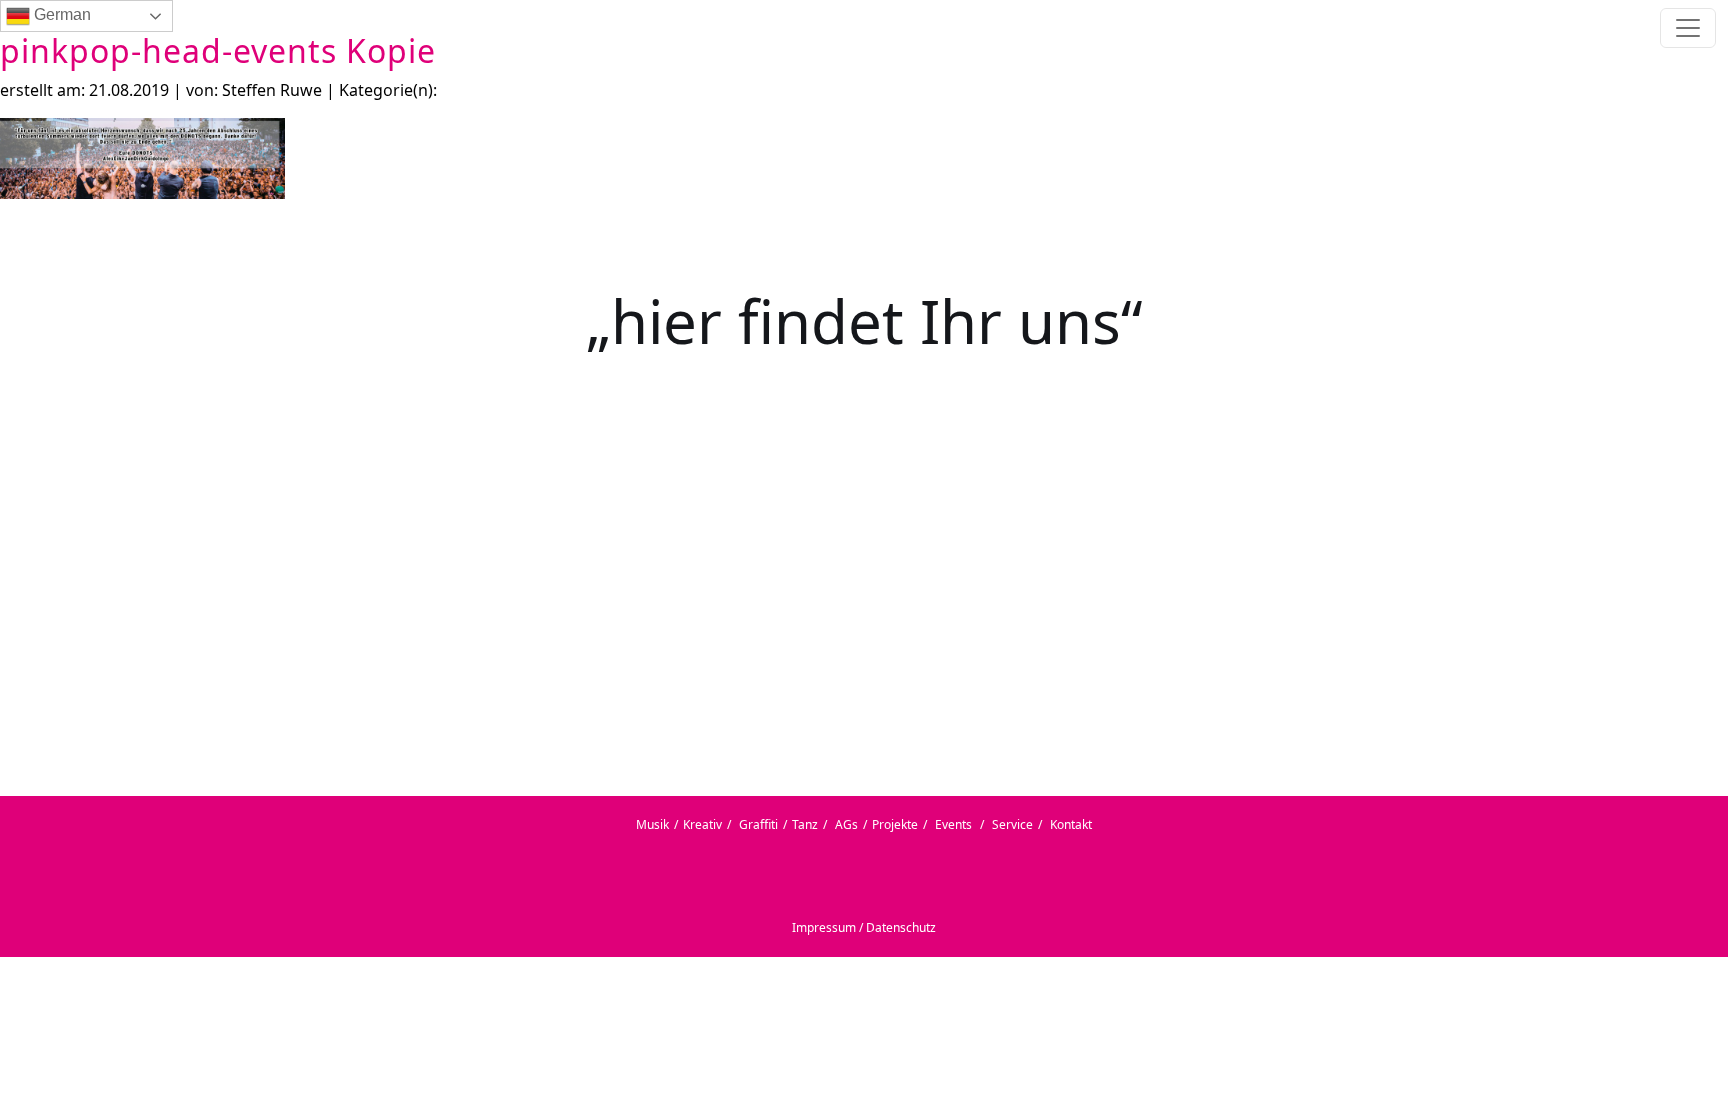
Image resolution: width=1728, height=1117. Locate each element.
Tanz (805, 824)
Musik (652, 824)
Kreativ (702, 824)
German (60, 14)
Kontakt (1071, 824)
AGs (846, 824)
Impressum (824, 927)
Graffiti (758, 824)
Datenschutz (901, 927)
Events (953, 824)
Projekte (895, 824)
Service (1012, 824)
